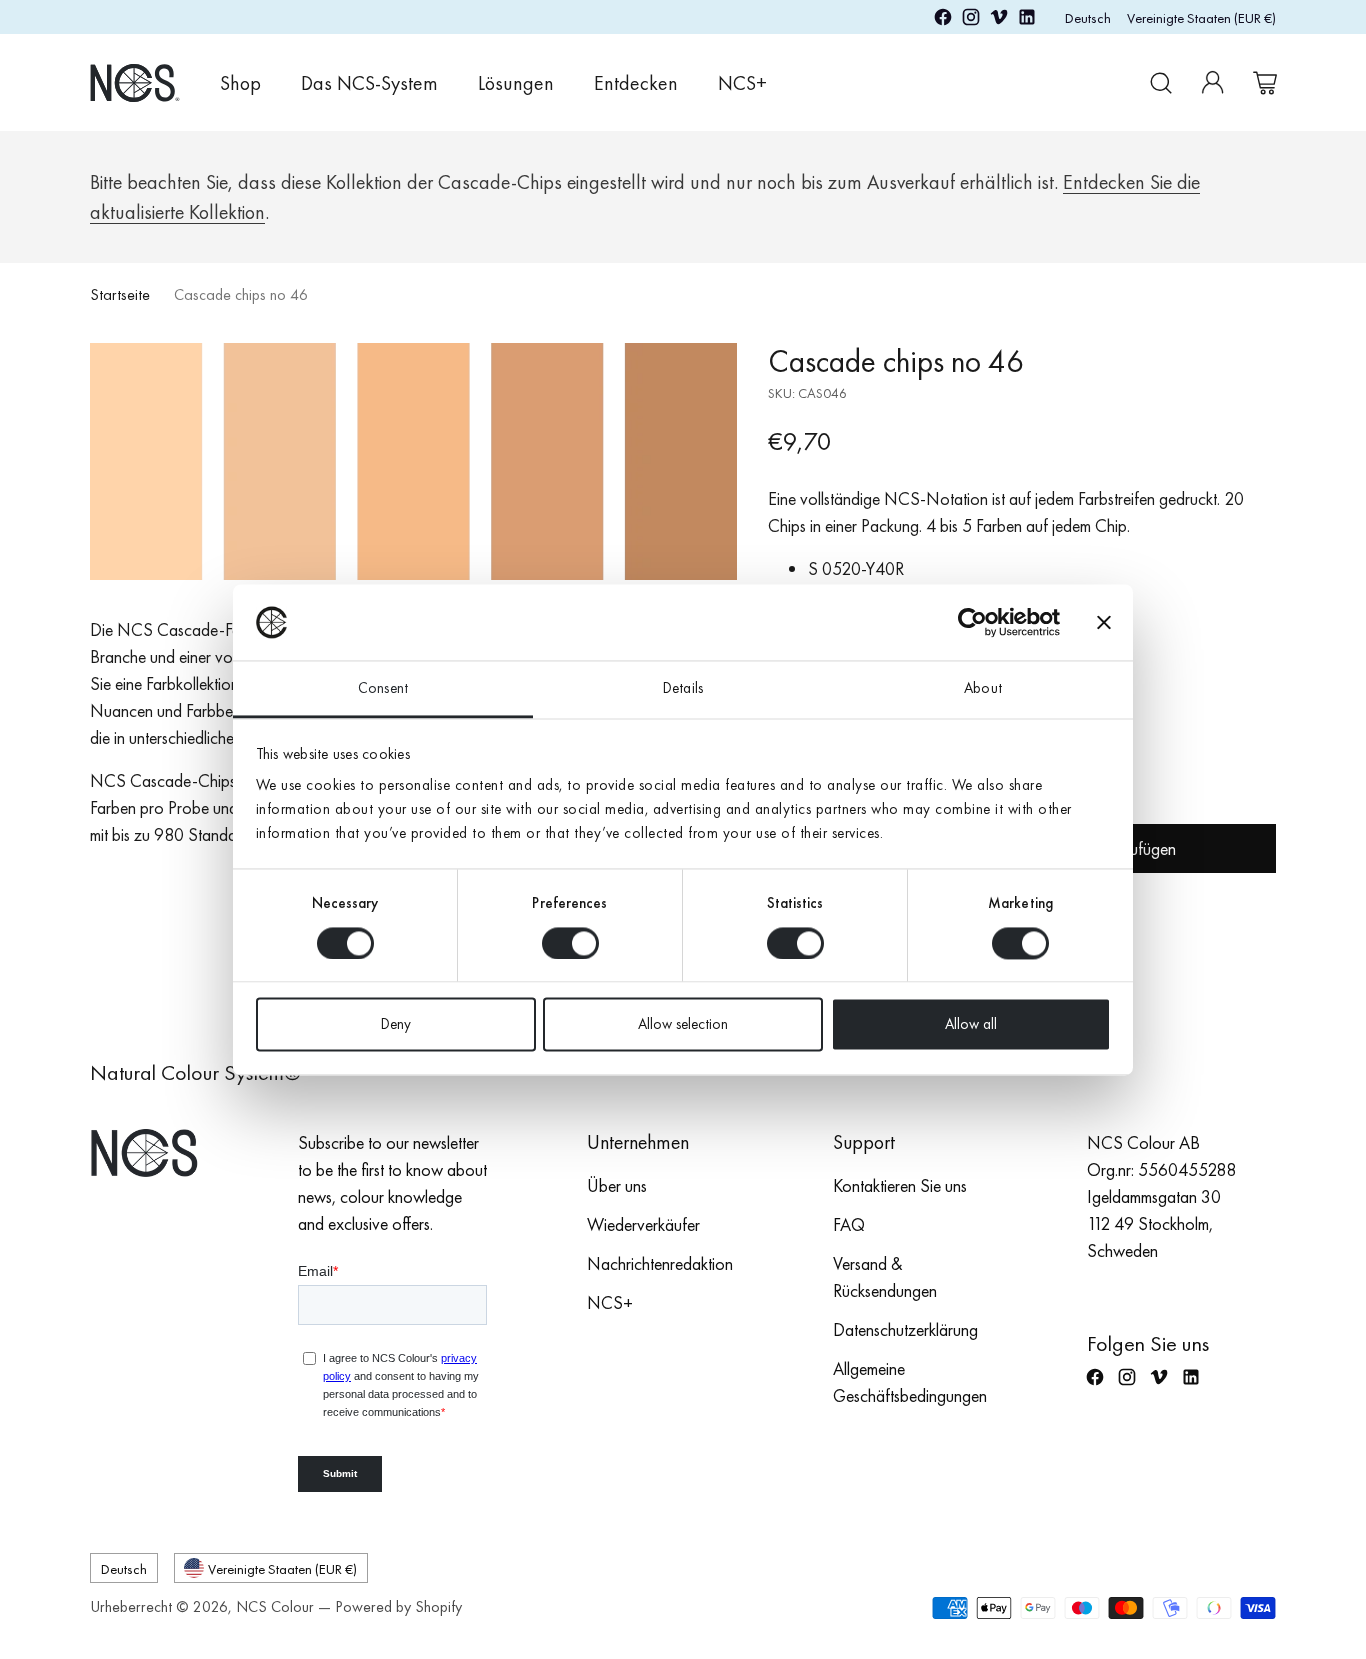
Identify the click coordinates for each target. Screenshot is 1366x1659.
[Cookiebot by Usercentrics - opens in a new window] (972, 622)
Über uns (617, 1185)
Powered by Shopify (398, 1606)
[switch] (570, 943)
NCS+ (610, 1302)
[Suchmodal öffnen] (1161, 83)
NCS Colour (275, 1606)
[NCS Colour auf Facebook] (943, 20)
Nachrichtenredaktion (660, 1263)
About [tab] (983, 689)
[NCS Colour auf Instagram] (971, 20)
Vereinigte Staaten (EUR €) (1201, 17)
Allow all (971, 1025)
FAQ (849, 1224)
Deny (396, 1025)
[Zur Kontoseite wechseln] (1213, 83)
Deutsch (1088, 17)
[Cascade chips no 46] (413, 461)
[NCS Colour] (135, 82)
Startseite (120, 294)
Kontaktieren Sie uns (900, 1185)
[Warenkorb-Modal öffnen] (1265, 83)
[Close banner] (1104, 622)
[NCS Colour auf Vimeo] (999, 20)
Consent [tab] (383, 689)
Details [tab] (683, 689)
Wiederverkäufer (643, 1224)
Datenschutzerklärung (905, 1329)
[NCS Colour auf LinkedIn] (1027, 20)
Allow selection (683, 1025)
